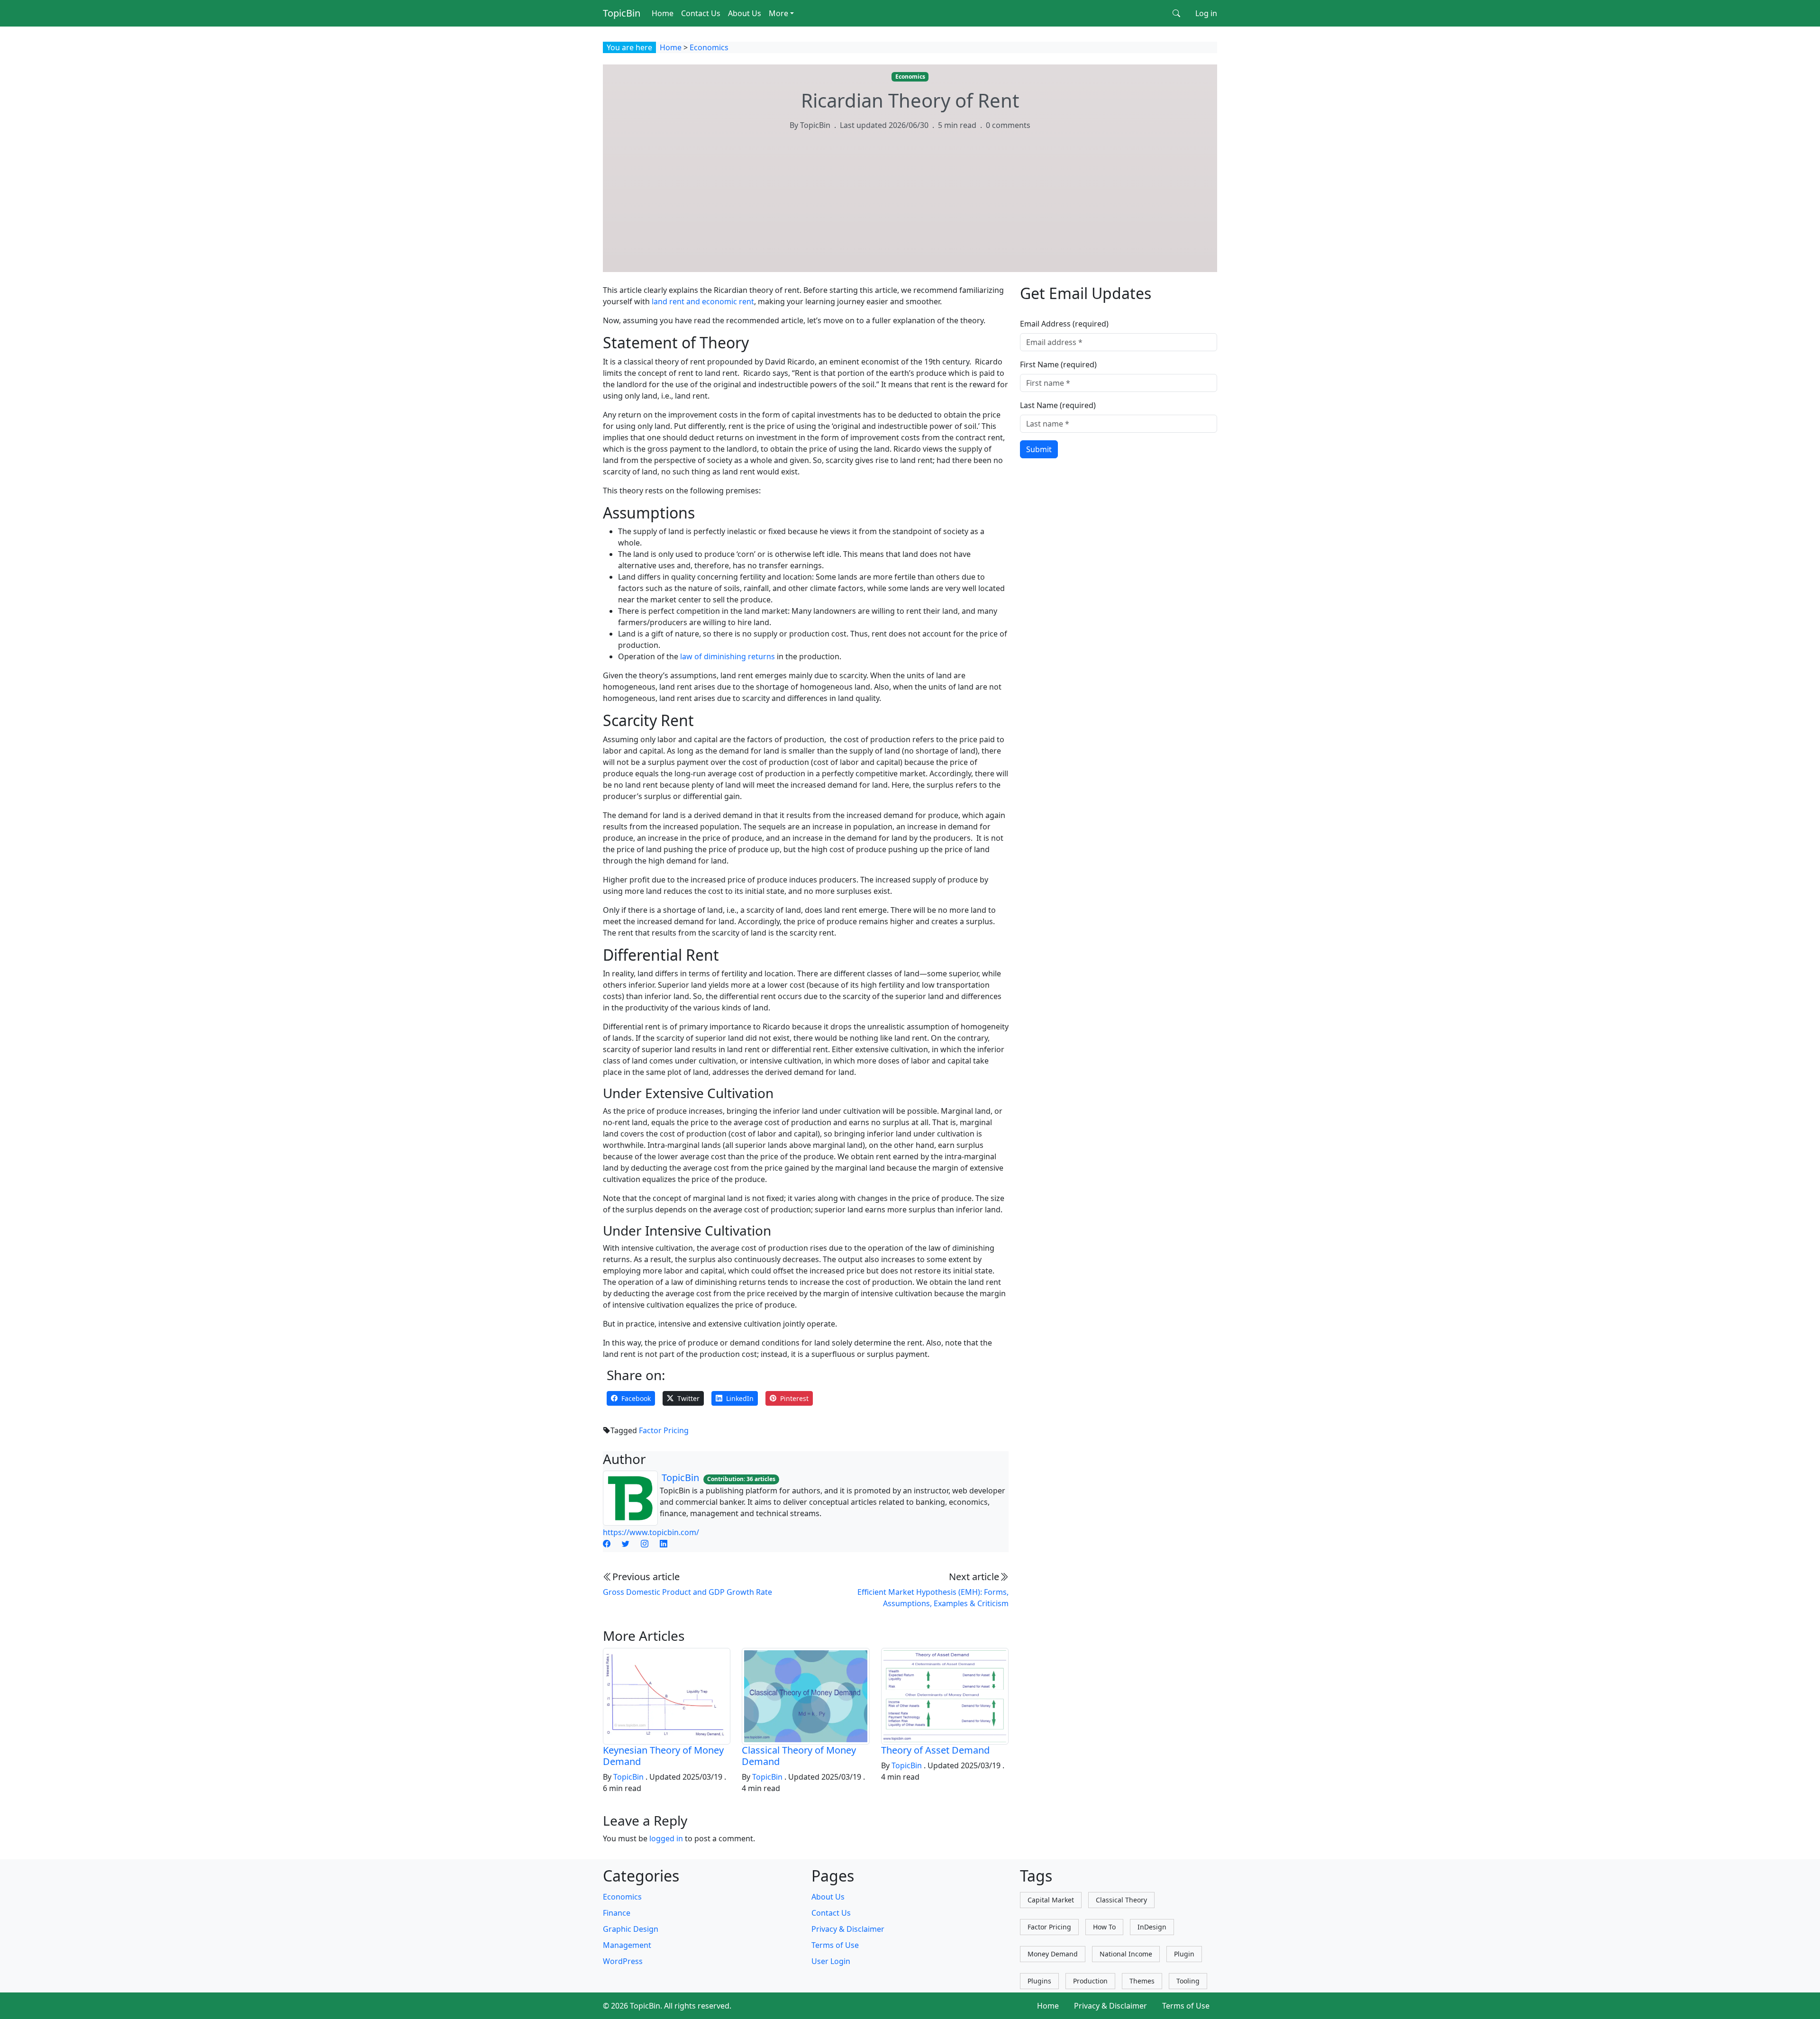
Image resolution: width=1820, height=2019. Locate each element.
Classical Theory (1121, 1900)
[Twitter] (626, 1544)
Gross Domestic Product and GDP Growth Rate (687, 1592)
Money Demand (1053, 1954)
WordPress (623, 1961)
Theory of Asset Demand (935, 1750)
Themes (1142, 1981)
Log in (1206, 13)
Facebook (636, 1398)
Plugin (1184, 1954)
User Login (831, 1961)
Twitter (688, 1398)
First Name (1058, 364)
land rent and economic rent (703, 301)
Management (627, 1945)
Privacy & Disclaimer (848, 1929)
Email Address (1064, 324)
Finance (617, 1913)
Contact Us (701, 13)
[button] (1176, 13)
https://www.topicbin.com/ (651, 1532)
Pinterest (794, 1398)
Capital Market (1051, 1900)
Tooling (1188, 1981)
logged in (666, 1838)
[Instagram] (645, 1544)
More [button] (778, 13)
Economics (709, 47)
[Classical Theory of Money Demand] (805, 1695)
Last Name (1058, 405)
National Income (1126, 1954)
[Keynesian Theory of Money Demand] (667, 1695)
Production (1090, 1981)
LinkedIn (740, 1398)
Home (663, 13)
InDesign (1152, 1927)
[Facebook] (607, 1544)
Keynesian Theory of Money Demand (663, 1756)
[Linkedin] (664, 1544)
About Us (745, 13)
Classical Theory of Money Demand (799, 1756)
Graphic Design (631, 1929)
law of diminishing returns (728, 656)
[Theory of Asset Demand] (945, 1695)
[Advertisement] (910, 210)
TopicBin (622, 13)
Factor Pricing (664, 1430)
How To (1104, 1927)
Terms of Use (835, 1945)
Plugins (1039, 1981)
